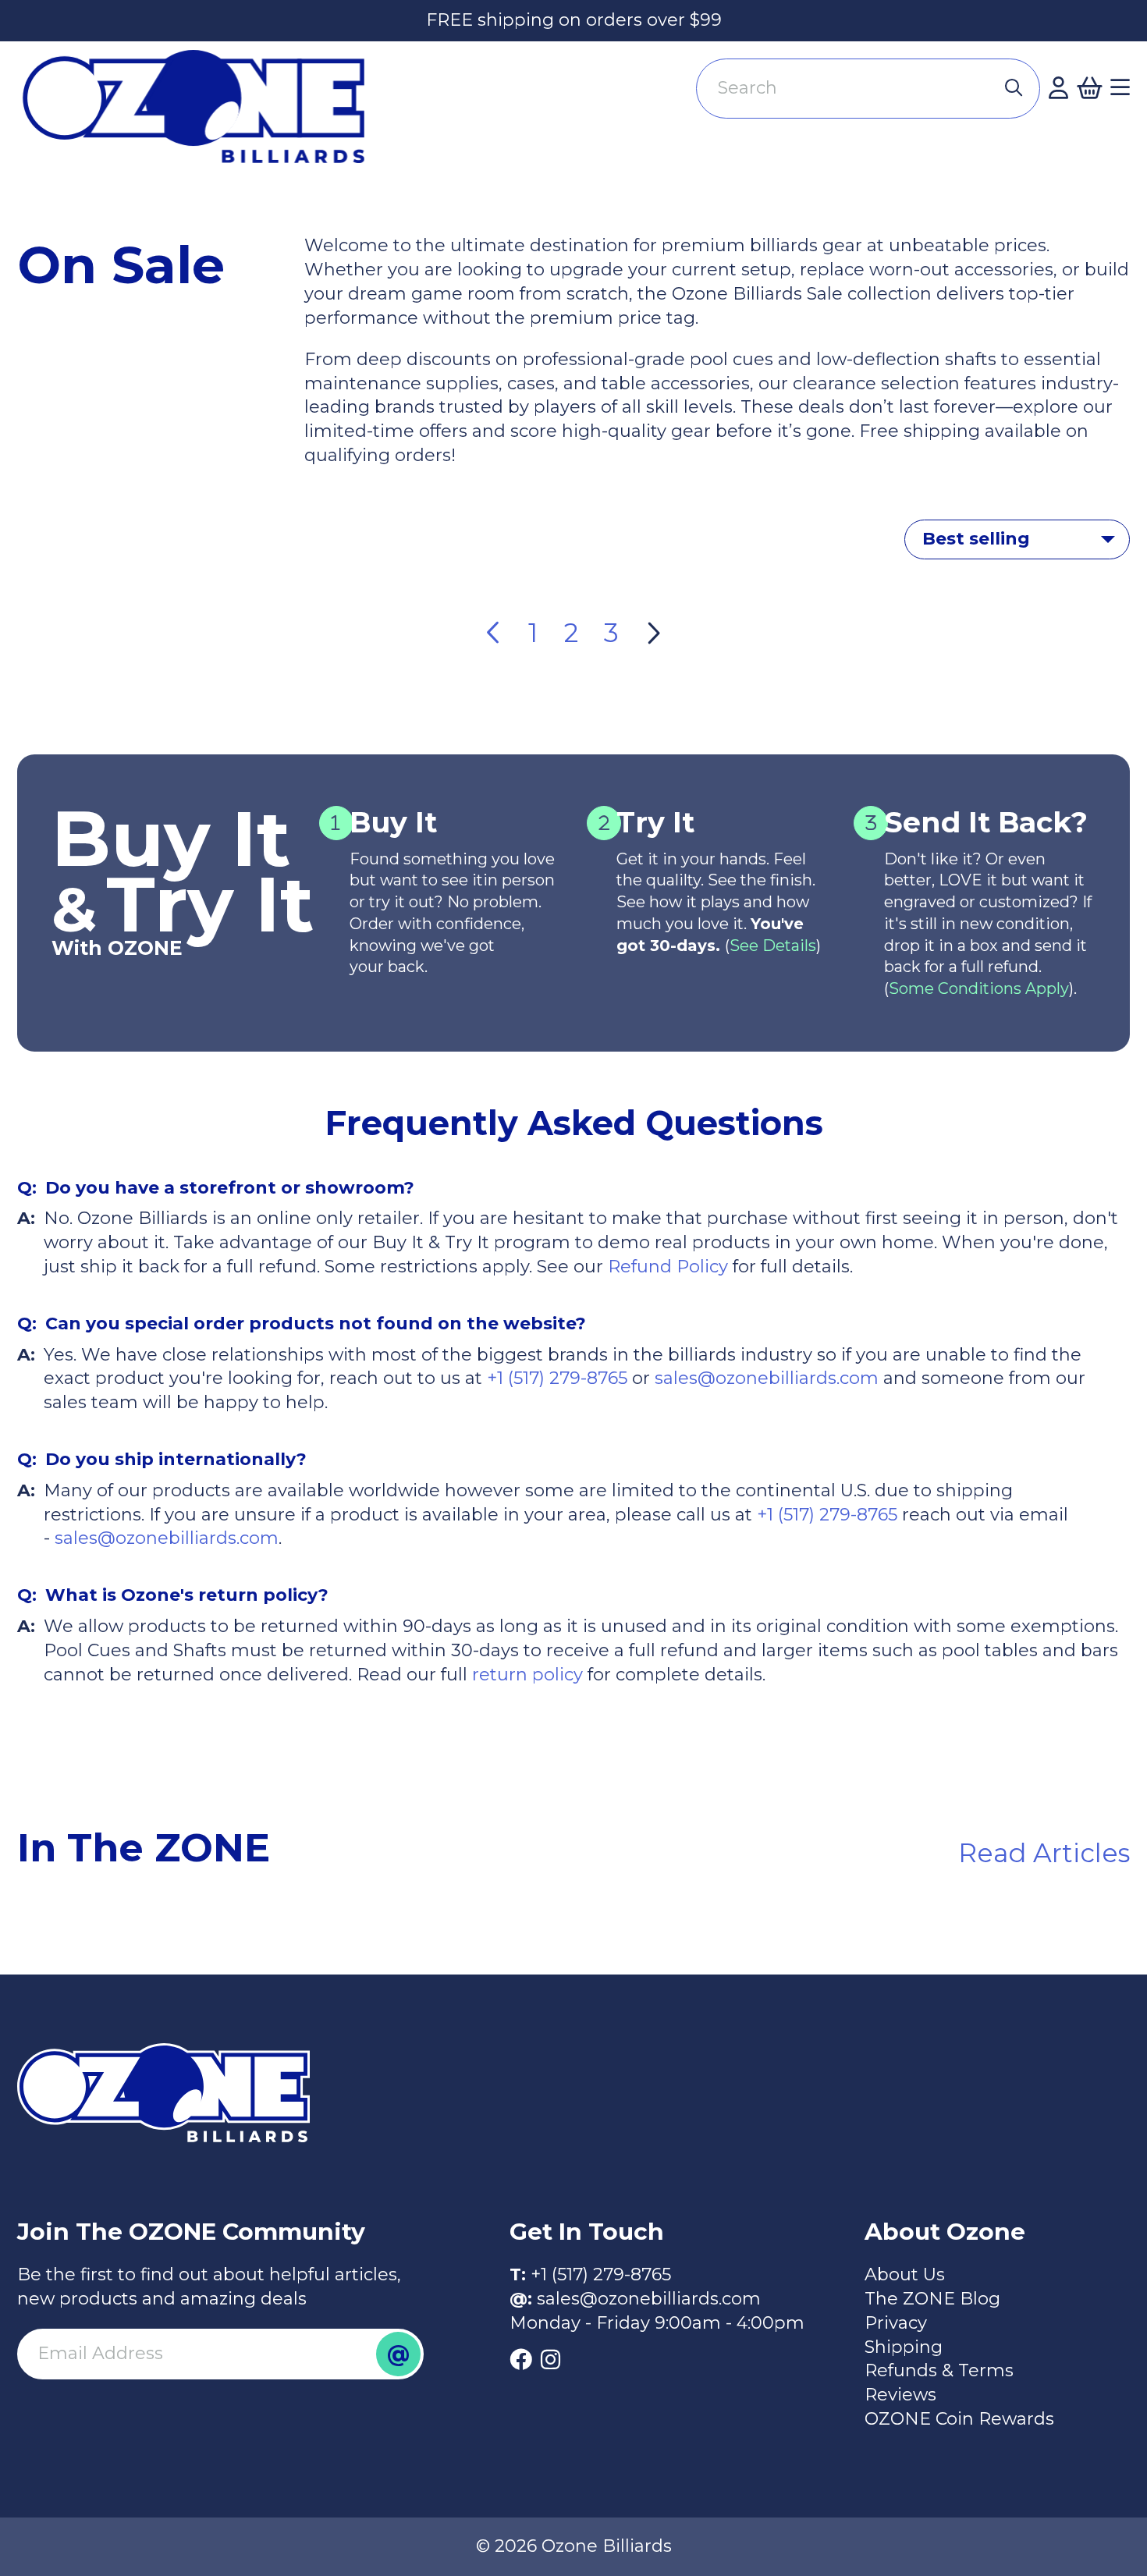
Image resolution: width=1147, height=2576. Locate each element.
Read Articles (1044, 1853)
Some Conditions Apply (979, 988)
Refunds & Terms (939, 2370)
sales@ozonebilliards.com (767, 1378)
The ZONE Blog (932, 2299)
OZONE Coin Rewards (959, 2419)
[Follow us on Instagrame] (550, 2360)
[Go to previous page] (495, 633)
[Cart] (1089, 88)
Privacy (896, 2323)
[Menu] (1120, 88)
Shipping (904, 2347)
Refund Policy (668, 1267)
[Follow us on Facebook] (521, 2360)
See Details (773, 946)
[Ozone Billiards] (202, 116)
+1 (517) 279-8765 (557, 1378)
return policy (525, 1675)
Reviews (900, 2395)
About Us (905, 2274)
